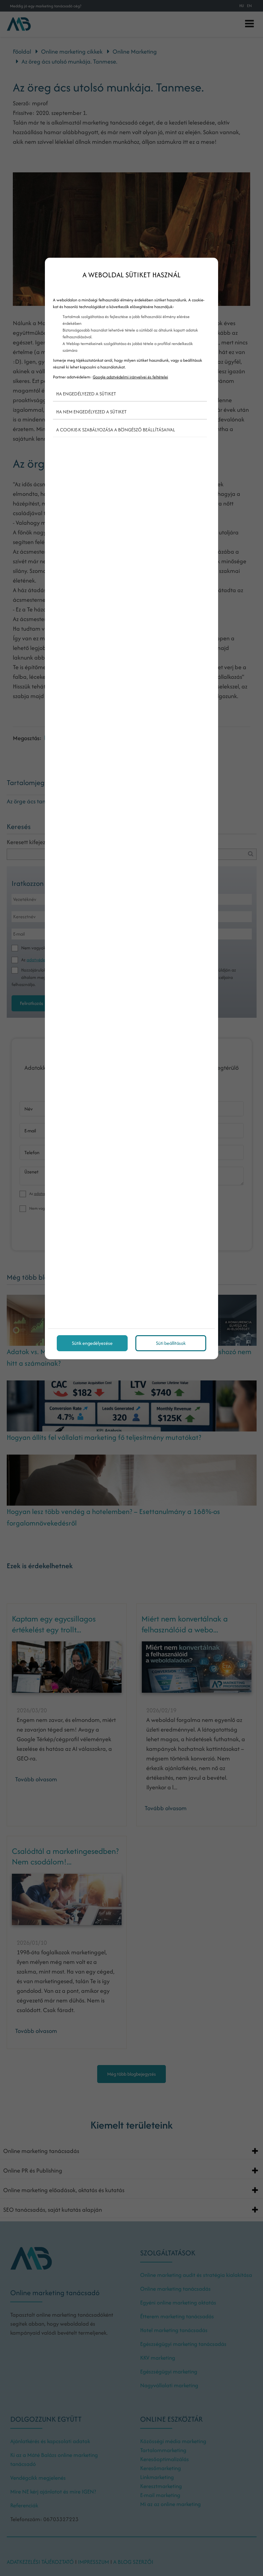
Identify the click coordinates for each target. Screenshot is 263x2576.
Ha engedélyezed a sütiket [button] (86, 394)
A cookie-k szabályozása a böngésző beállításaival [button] (116, 430)
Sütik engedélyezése (92, 1343)
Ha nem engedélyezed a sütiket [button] (91, 412)
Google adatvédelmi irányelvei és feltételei (130, 377)
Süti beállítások (171, 1343)
